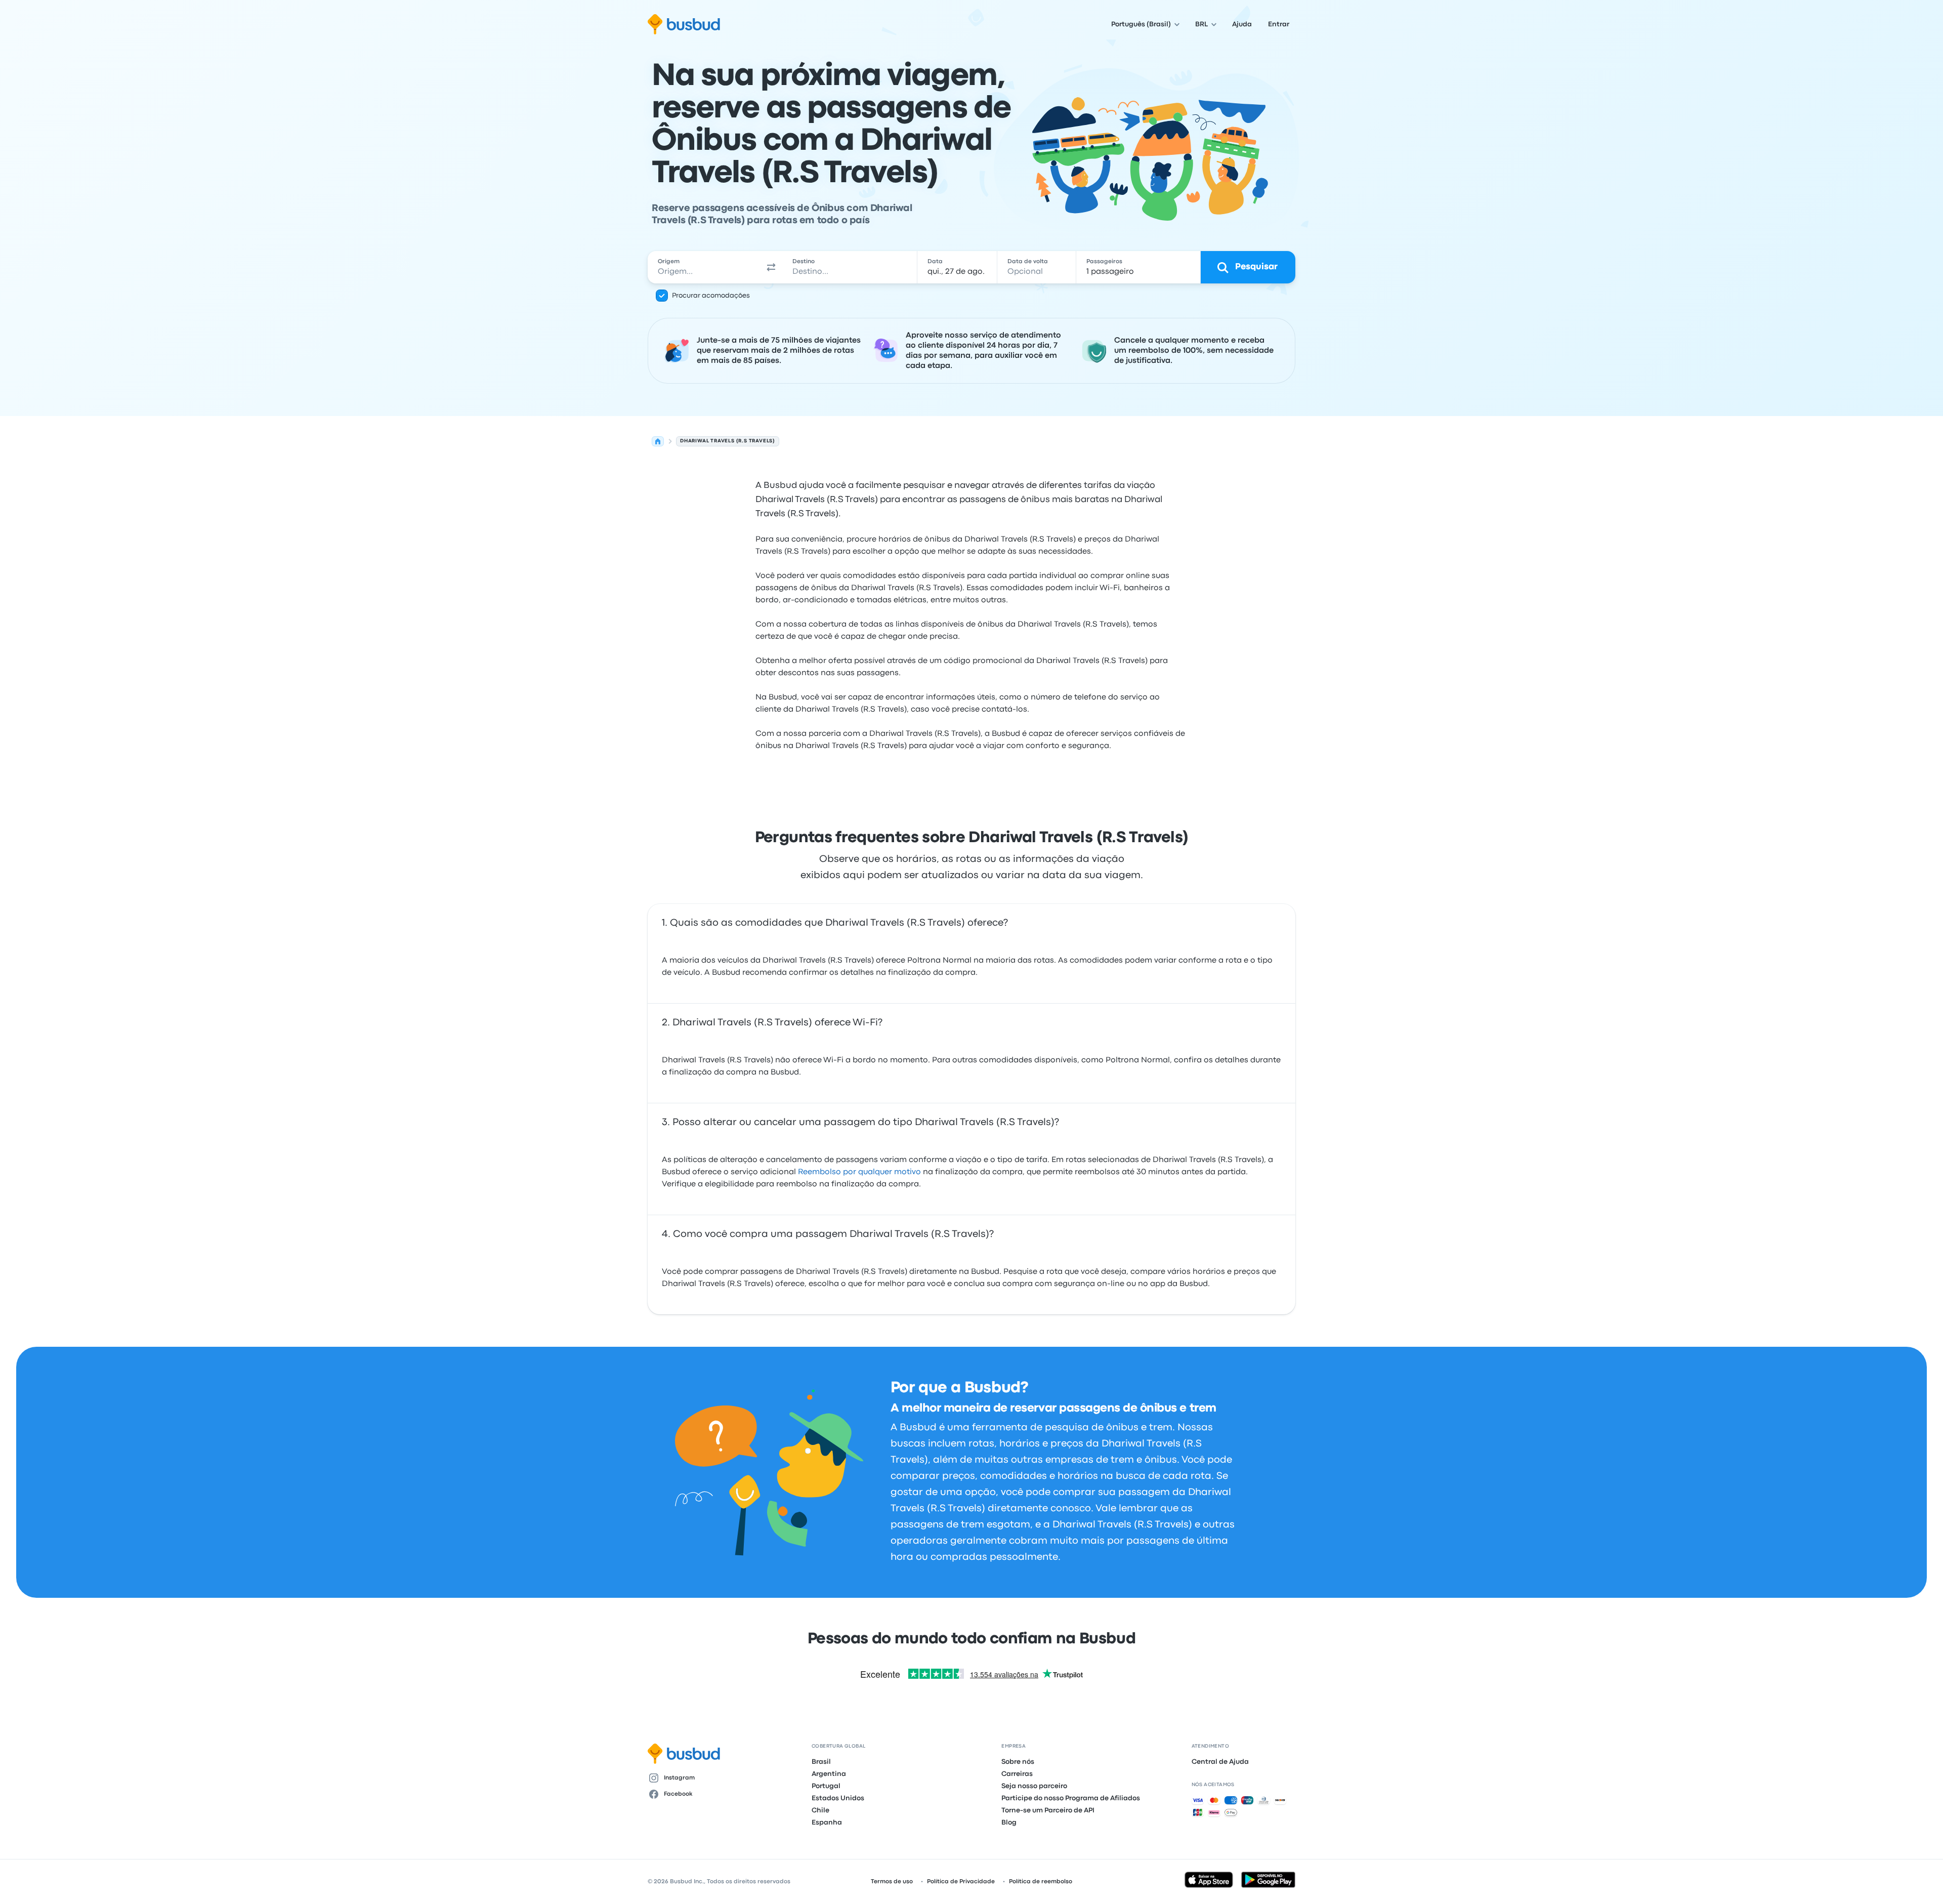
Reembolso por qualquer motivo (859, 1172)
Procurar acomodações (711, 296)
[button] (771, 267)
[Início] (658, 441)
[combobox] (704, 267)
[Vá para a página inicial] (684, 24)
